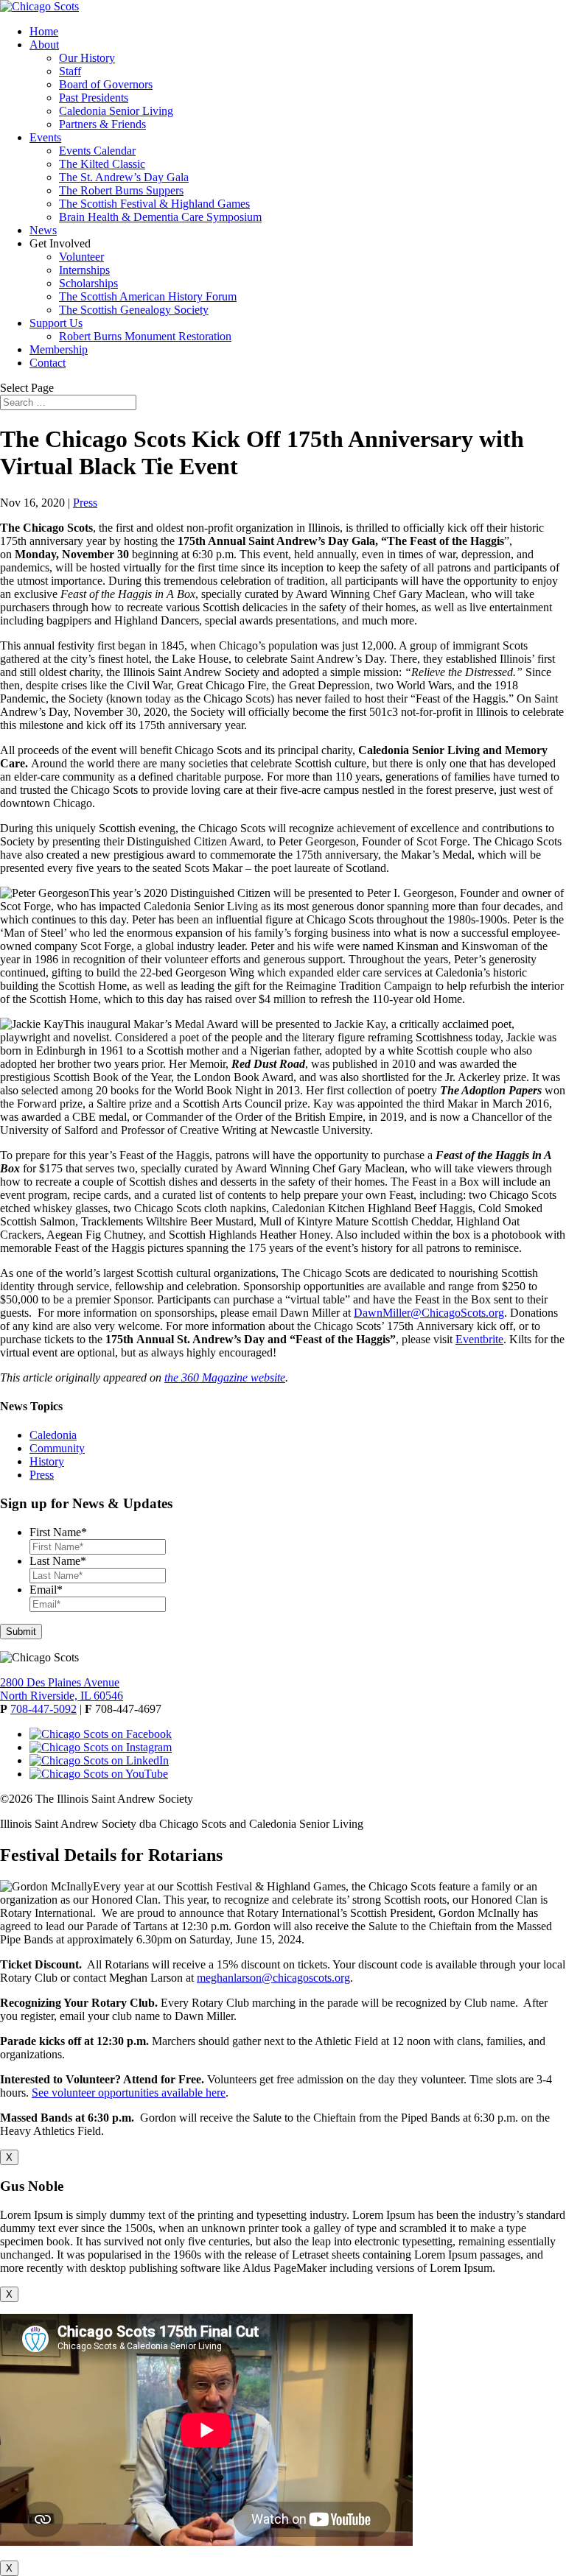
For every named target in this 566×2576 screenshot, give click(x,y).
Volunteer (81, 257)
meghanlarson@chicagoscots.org (273, 1978)
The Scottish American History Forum (148, 296)
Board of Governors (106, 84)
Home (44, 31)
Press (85, 503)
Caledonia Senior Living (116, 111)
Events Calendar (97, 151)
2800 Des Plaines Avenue (60, 1682)
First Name (58, 1532)
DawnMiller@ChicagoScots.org (429, 1313)
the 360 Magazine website (225, 1377)
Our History (87, 58)
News (43, 230)
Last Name (58, 1561)
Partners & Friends (102, 124)
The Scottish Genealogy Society (134, 310)
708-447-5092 (43, 1709)
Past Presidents (94, 98)
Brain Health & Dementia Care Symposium (160, 217)
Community (57, 1448)
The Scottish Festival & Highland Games (154, 204)
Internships (84, 270)
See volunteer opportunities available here (129, 2093)
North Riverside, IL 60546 (62, 1696)
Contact (48, 363)
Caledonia (53, 1435)
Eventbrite (479, 1339)
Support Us (56, 323)
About (44, 45)
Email (46, 1590)
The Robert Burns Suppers (121, 190)
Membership (59, 349)
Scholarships (88, 283)
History (47, 1461)
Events (45, 137)
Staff (70, 71)
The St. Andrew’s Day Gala (124, 177)
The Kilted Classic (102, 164)
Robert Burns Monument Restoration (145, 336)
